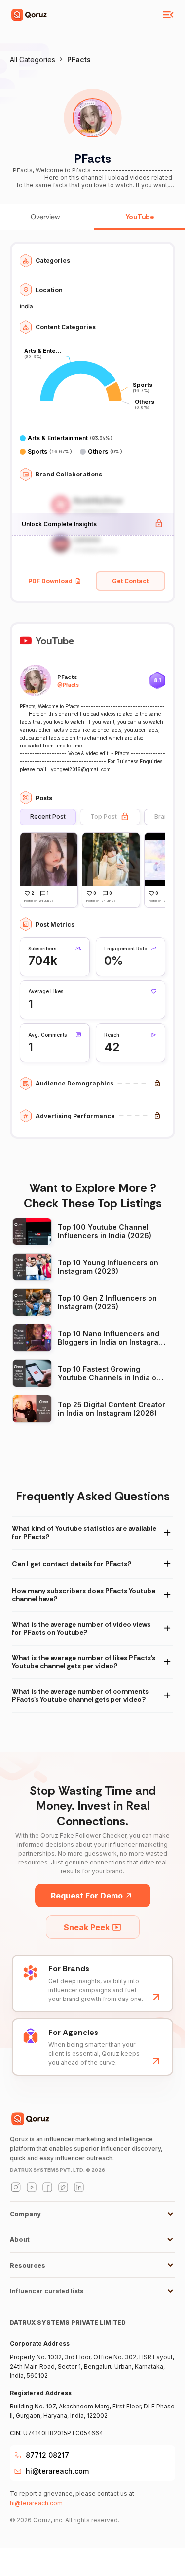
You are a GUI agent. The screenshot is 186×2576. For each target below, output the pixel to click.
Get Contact (130, 581)
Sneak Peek (87, 1927)
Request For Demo (87, 1896)
